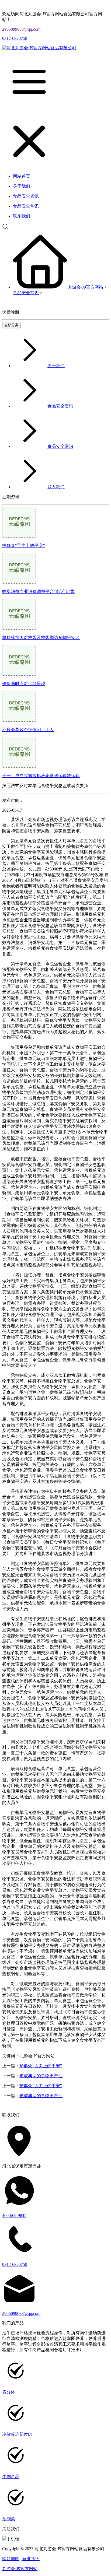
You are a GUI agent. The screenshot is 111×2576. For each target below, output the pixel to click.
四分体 (9, 2392)
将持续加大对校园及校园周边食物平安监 (41, 638)
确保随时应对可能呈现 (24, 684)
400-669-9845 (14, 2215)
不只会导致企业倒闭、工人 (28, 730)
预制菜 (9, 2519)
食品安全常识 (26, 293)
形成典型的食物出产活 (41, 2076)
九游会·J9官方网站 (86, 287)
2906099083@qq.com (21, 29)
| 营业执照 (30, 2559)
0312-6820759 (15, 38)
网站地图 (11, 2559)
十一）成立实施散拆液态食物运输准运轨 (41, 776)
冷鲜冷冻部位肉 (17, 2434)
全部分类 (11, 325)
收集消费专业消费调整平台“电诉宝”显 (39, 592)
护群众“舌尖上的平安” (23, 545)
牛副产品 (11, 2477)
